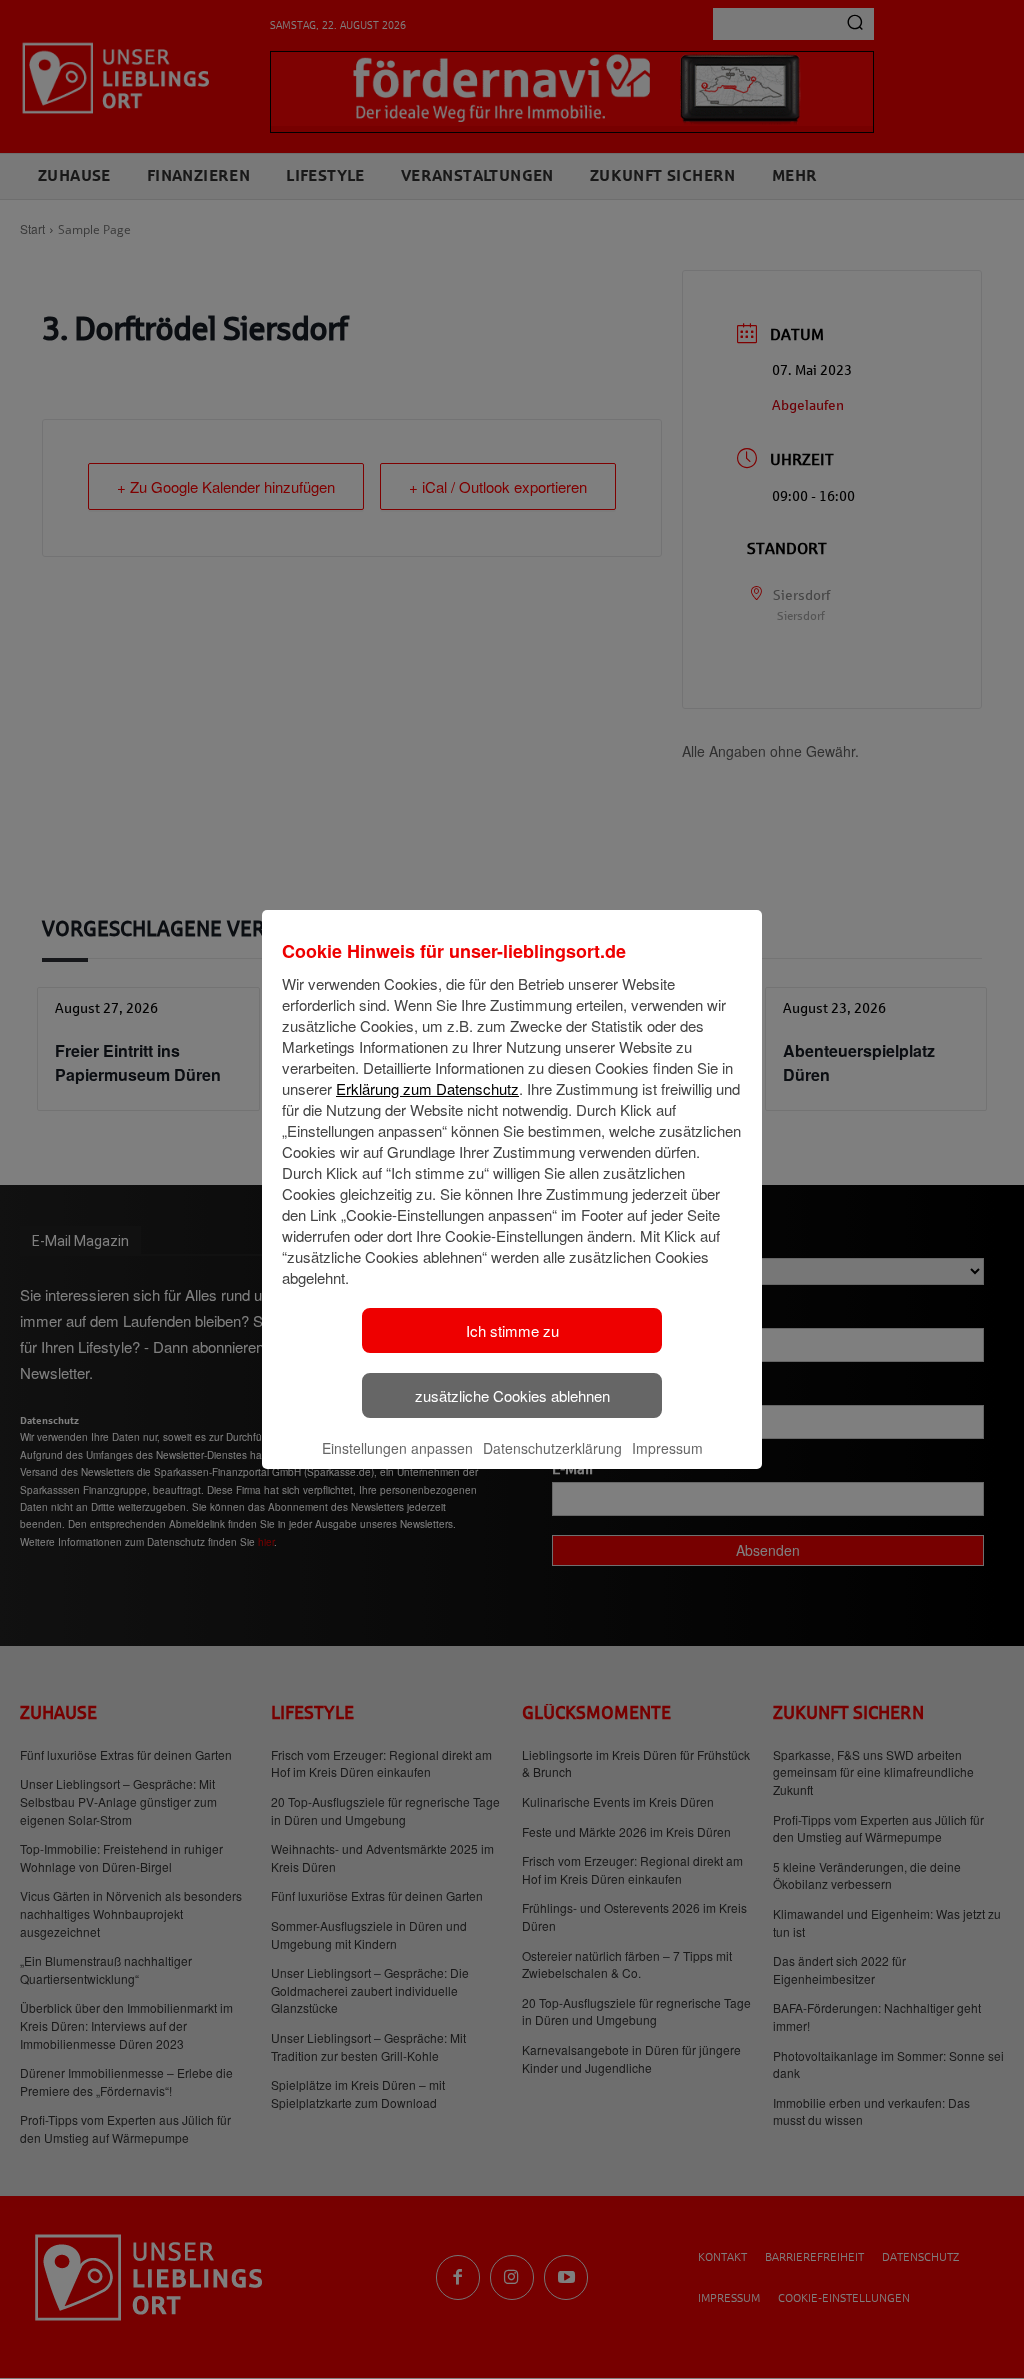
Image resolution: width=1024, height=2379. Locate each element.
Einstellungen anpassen (397, 1448)
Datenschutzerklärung (552, 1448)
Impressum (667, 1448)
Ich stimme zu (512, 1330)
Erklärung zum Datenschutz (427, 1088)
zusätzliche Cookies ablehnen (512, 1395)
